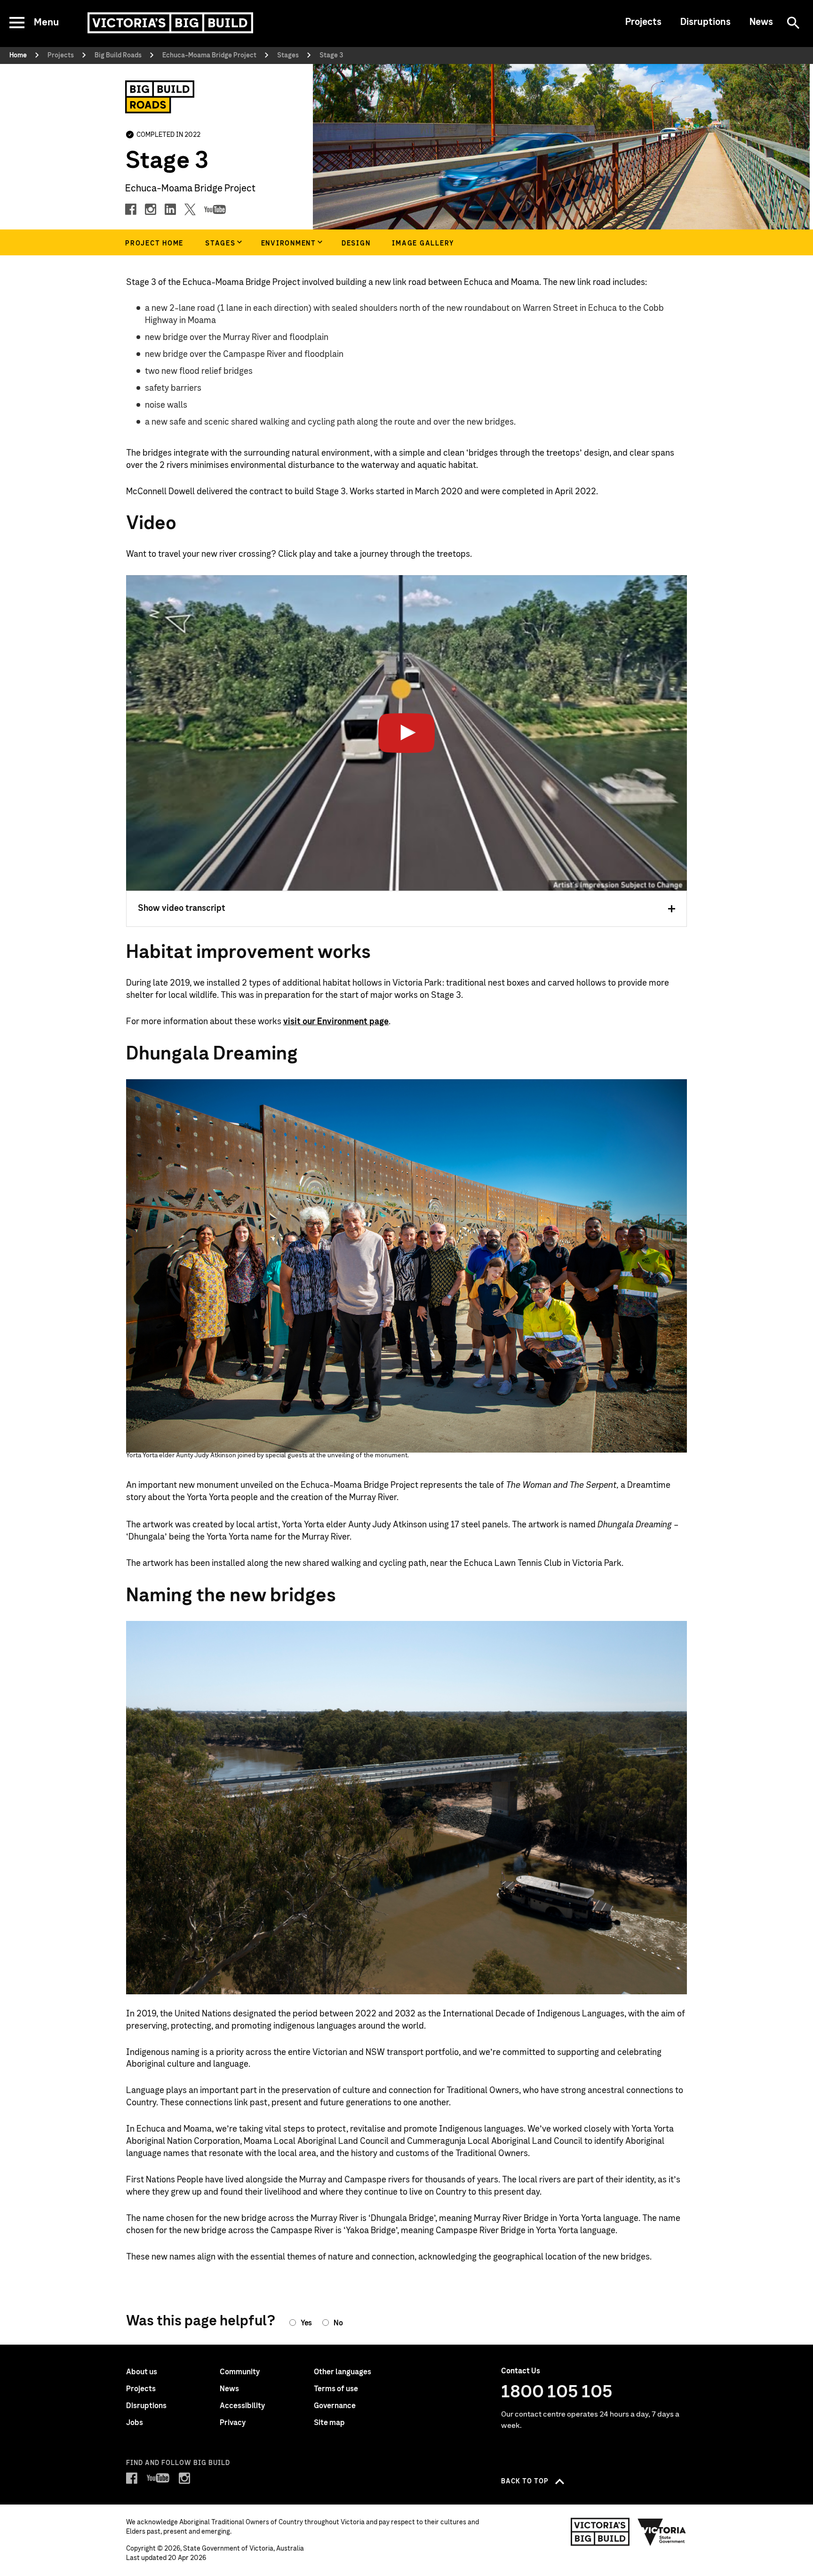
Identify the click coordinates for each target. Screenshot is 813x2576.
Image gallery (423, 244)
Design (356, 244)
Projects (643, 22)
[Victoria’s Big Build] (170, 23)
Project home (154, 244)
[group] (222, 242)
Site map (329, 2423)
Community (240, 2372)
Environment (289, 244)
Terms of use (336, 2389)
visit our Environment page (336, 1022)
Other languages (343, 2372)
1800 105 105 (557, 2392)
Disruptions (705, 22)
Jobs (135, 2423)
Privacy (233, 2423)
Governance (335, 2406)
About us (142, 2372)
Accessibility (242, 2406)
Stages (220, 244)
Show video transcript (182, 909)
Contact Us (521, 2371)
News (761, 22)
